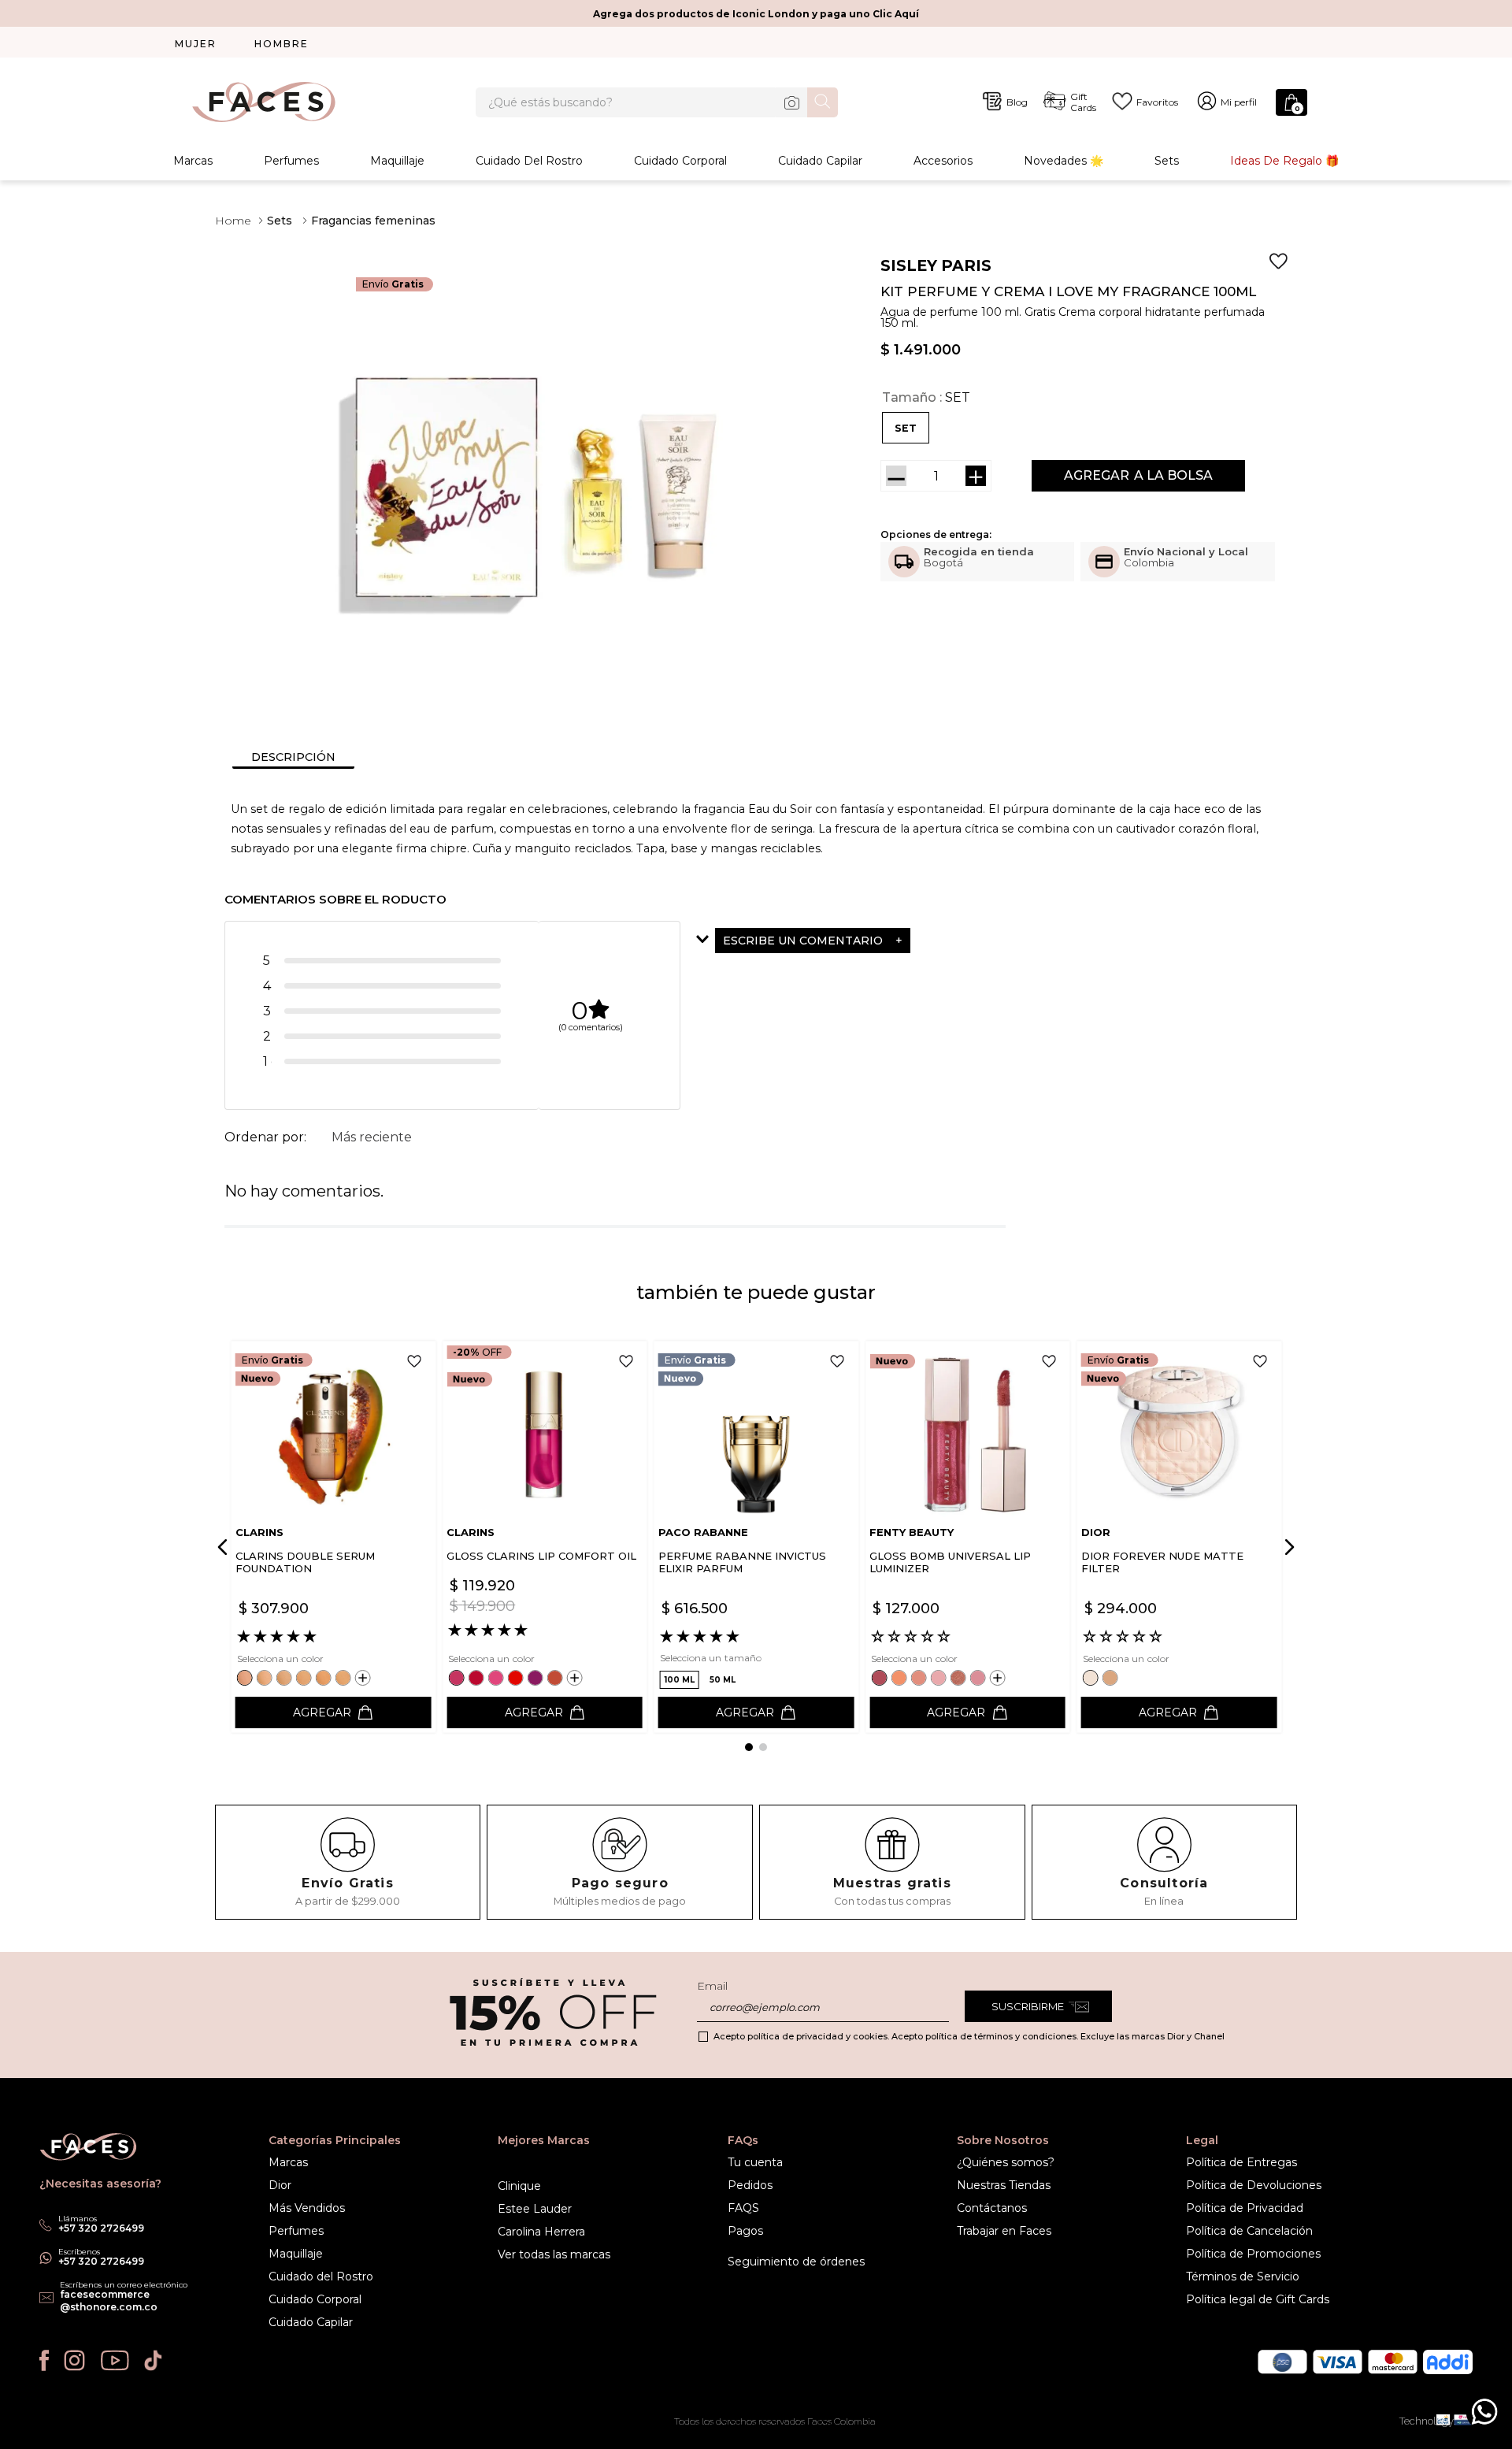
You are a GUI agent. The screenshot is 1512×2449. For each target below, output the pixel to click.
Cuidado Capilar (820, 161)
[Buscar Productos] (823, 101)
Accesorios (943, 161)
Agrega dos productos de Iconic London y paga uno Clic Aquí (756, 14)
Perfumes (291, 161)
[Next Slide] (1287, 1547)
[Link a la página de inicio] (233, 221)
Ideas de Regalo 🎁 (1284, 161)
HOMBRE (282, 44)
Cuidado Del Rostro (529, 161)
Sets (1167, 161)
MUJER (196, 44)
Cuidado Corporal (680, 161)
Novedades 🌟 (1064, 161)
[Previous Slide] (225, 1547)
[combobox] (657, 102)
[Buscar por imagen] (791, 102)
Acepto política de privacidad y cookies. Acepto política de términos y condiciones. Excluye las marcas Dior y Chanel (969, 2036)
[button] (906, 428)
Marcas (193, 161)
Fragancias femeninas (373, 221)
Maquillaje (397, 161)
